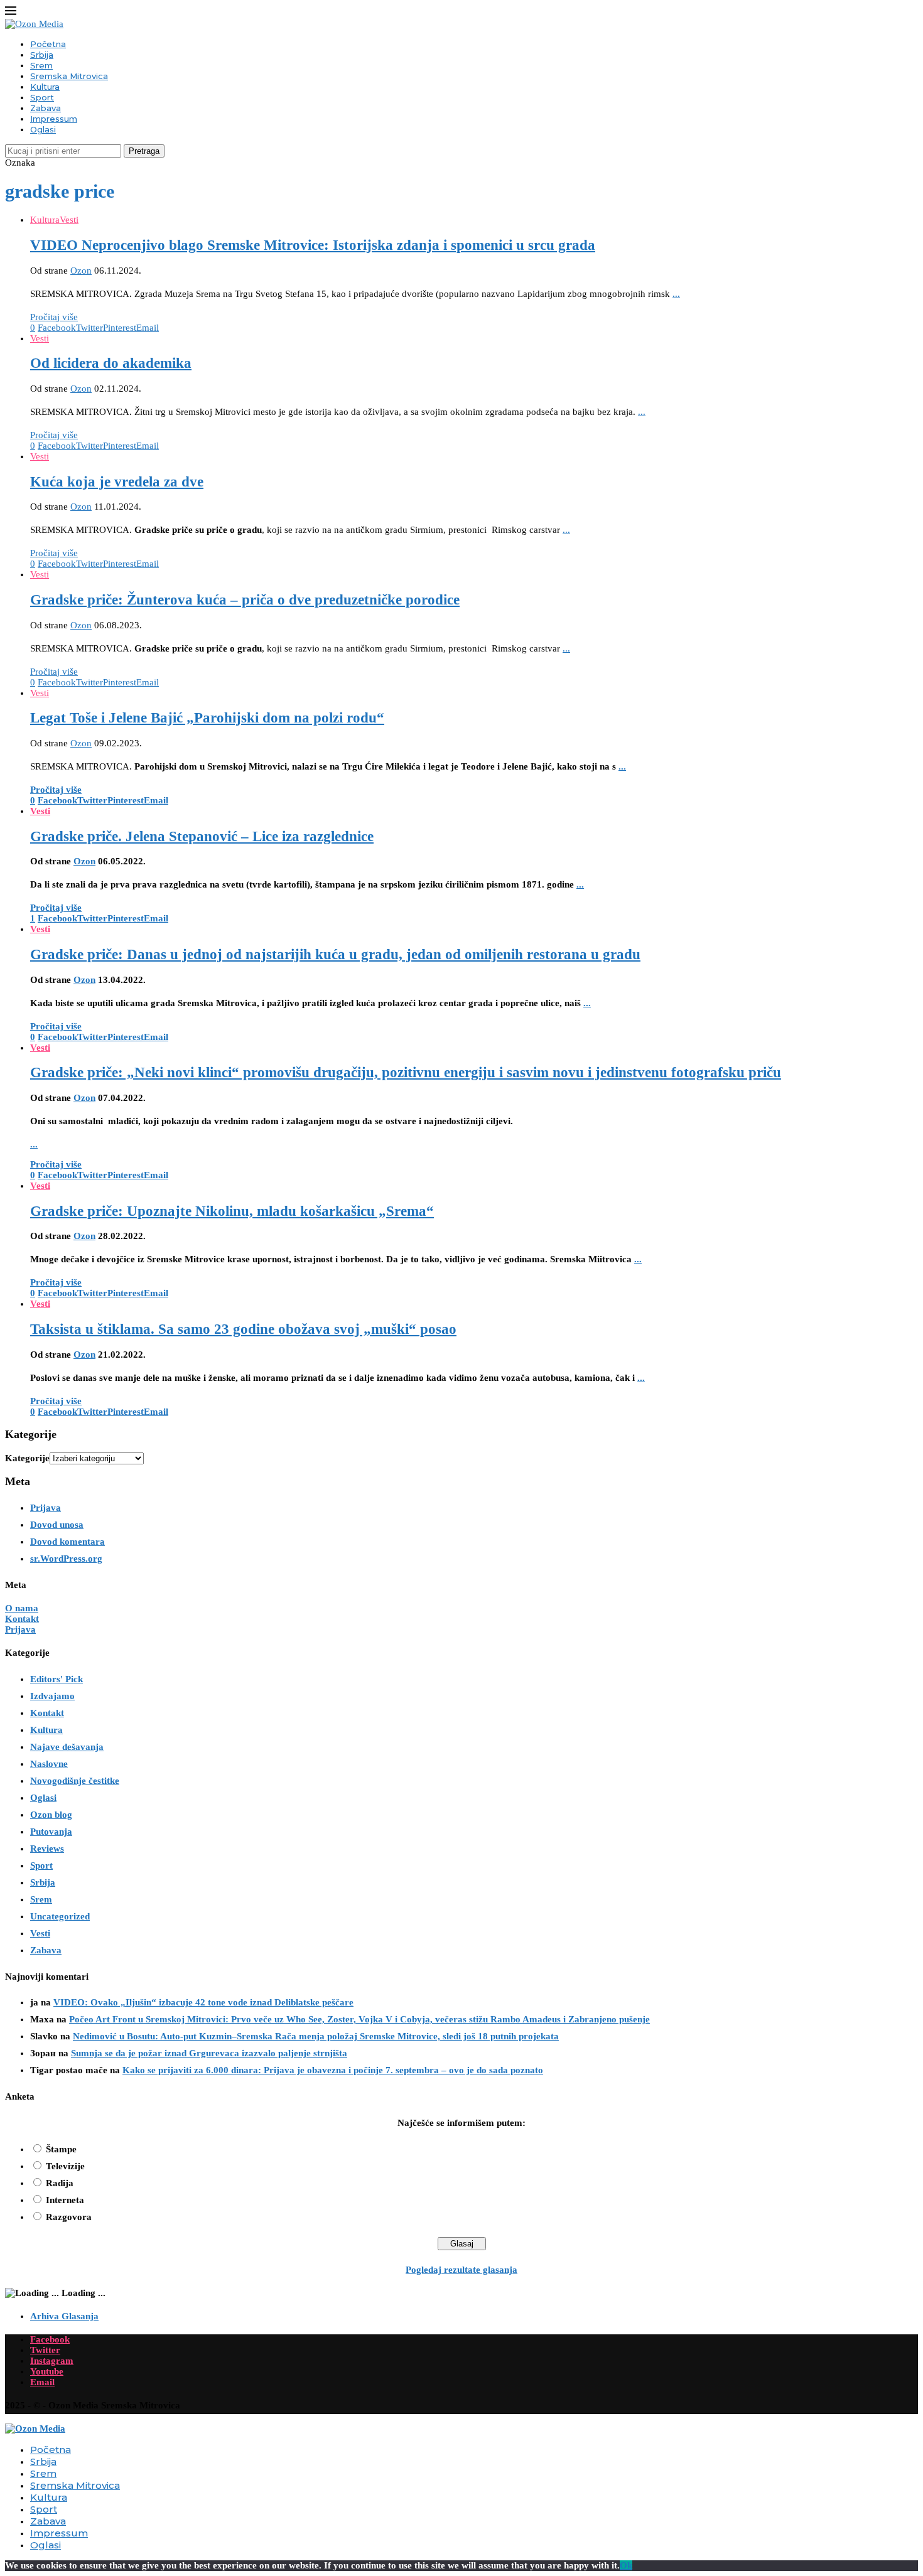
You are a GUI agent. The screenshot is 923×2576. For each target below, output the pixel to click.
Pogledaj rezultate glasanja (462, 2270)
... (676, 294)
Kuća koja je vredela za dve (117, 482)
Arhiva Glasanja (64, 2316)
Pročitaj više (54, 317)
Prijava (46, 1508)
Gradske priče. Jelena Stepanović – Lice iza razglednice (202, 836)
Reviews (47, 1849)
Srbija (42, 55)
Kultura (45, 87)
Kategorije (27, 1458)
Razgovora (69, 2217)
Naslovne (49, 1764)
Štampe (61, 2149)
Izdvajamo (52, 1696)
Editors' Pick (57, 1679)
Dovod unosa (57, 1525)
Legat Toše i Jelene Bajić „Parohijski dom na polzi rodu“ (207, 718)
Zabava (46, 108)
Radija (60, 2183)
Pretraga (144, 151)
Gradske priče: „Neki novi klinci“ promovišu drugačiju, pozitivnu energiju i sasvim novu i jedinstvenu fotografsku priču (406, 1072)
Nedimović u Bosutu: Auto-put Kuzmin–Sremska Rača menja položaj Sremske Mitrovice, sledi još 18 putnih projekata (316, 2036)
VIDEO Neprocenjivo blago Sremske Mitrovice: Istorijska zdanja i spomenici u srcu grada (313, 245)
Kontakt (22, 1619)
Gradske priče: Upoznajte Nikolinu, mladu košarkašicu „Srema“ (232, 1211)
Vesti (40, 1933)
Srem (41, 65)
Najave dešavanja (67, 1747)
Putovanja (51, 1832)
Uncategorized (60, 1916)
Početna (48, 44)
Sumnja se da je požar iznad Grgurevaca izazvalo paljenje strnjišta (209, 2053)
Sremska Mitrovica (69, 76)
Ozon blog (51, 1815)
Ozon (81, 271)
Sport (42, 97)
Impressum (54, 119)
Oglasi (43, 129)
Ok (626, 2565)
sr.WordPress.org (66, 1559)
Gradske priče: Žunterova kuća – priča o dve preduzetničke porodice (245, 600)
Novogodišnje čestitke (75, 1781)
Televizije (65, 2166)
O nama (22, 1608)
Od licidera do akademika (111, 363)
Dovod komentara (67, 1542)
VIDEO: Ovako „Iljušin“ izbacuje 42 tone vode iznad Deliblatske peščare (203, 2002)
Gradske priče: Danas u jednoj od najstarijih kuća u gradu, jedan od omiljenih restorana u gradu (335, 954)
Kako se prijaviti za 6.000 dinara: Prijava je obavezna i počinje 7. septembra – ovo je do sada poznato (333, 2070)
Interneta (65, 2200)
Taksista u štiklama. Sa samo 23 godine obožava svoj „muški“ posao (243, 1329)
